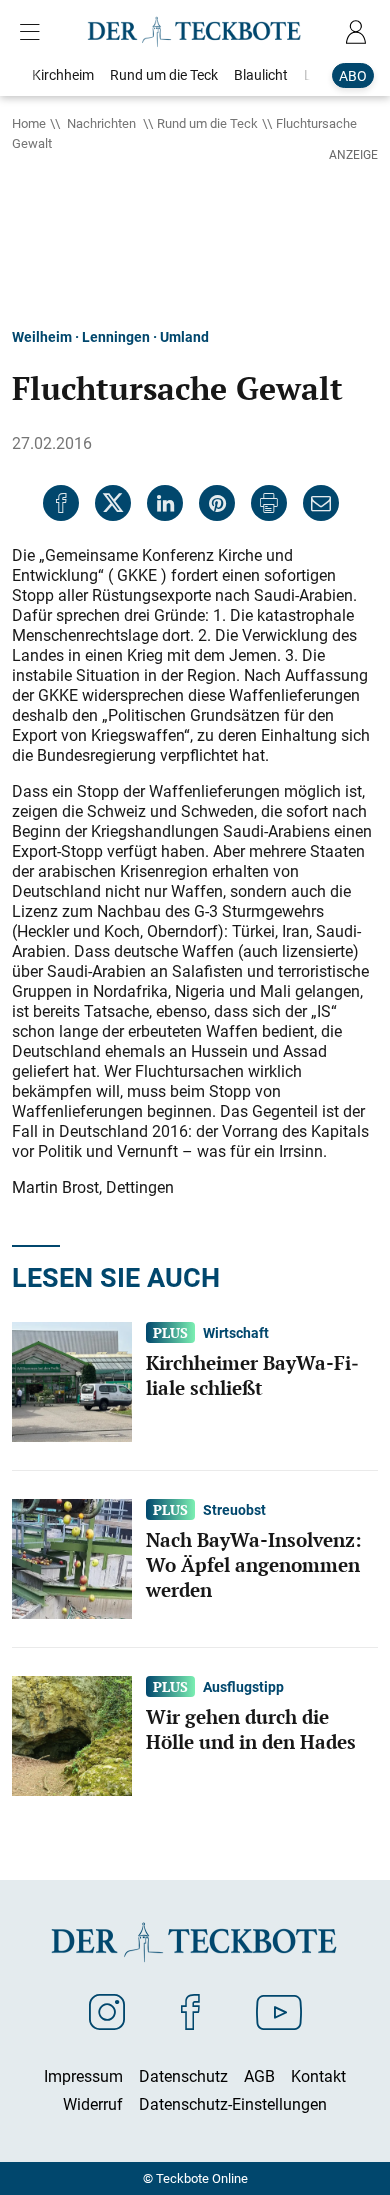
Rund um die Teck (207, 123)
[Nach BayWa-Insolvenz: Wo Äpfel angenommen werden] (72, 1558)
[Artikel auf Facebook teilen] (61, 503)
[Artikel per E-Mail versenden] (321, 503)
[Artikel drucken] (269, 503)
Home (29, 123)
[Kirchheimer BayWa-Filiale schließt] (72, 1381)
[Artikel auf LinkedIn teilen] (165, 503)
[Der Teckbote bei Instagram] (107, 2011)
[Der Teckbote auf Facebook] (190, 2011)
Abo (353, 75)
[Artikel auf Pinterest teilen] (217, 503)
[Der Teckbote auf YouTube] (279, 2011)
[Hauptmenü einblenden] (34, 32)
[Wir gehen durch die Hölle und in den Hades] (72, 1735)
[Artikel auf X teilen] (113, 503)
